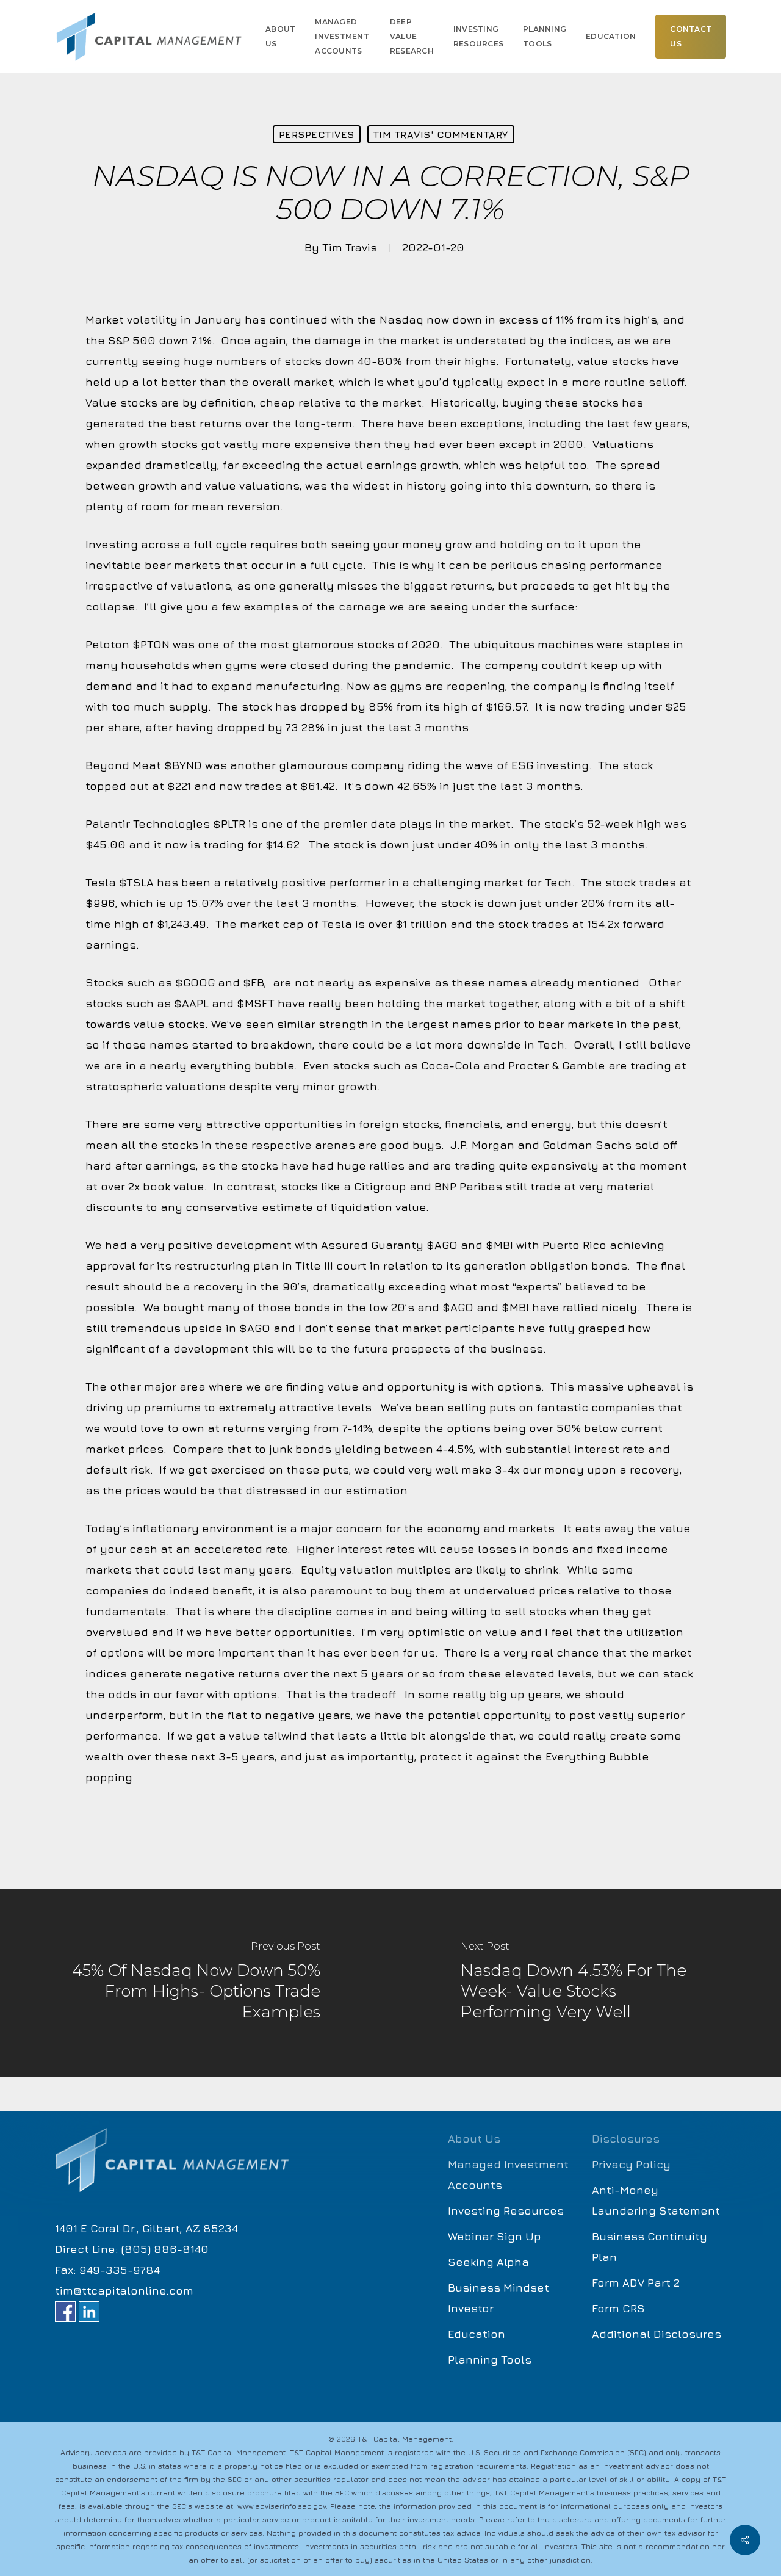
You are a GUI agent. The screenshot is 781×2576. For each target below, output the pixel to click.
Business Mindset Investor (498, 2298)
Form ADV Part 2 (636, 2283)
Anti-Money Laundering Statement (656, 2200)
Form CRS (618, 2308)
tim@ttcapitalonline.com (124, 2291)
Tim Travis (350, 248)
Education (477, 2334)
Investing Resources (506, 2211)
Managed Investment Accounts (508, 2175)
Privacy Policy (631, 2164)
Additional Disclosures (657, 2334)
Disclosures (626, 2139)
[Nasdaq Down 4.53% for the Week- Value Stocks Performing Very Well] (586, 1983)
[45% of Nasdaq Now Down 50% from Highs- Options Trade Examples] (195, 1983)
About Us (474, 2139)
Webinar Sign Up (495, 2236)
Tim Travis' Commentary (441, 134)
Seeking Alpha (488, 2262)
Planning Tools (490, 2360)
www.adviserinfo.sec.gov (282, 2506)
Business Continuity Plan (650, 2247)
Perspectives (317, 134)
